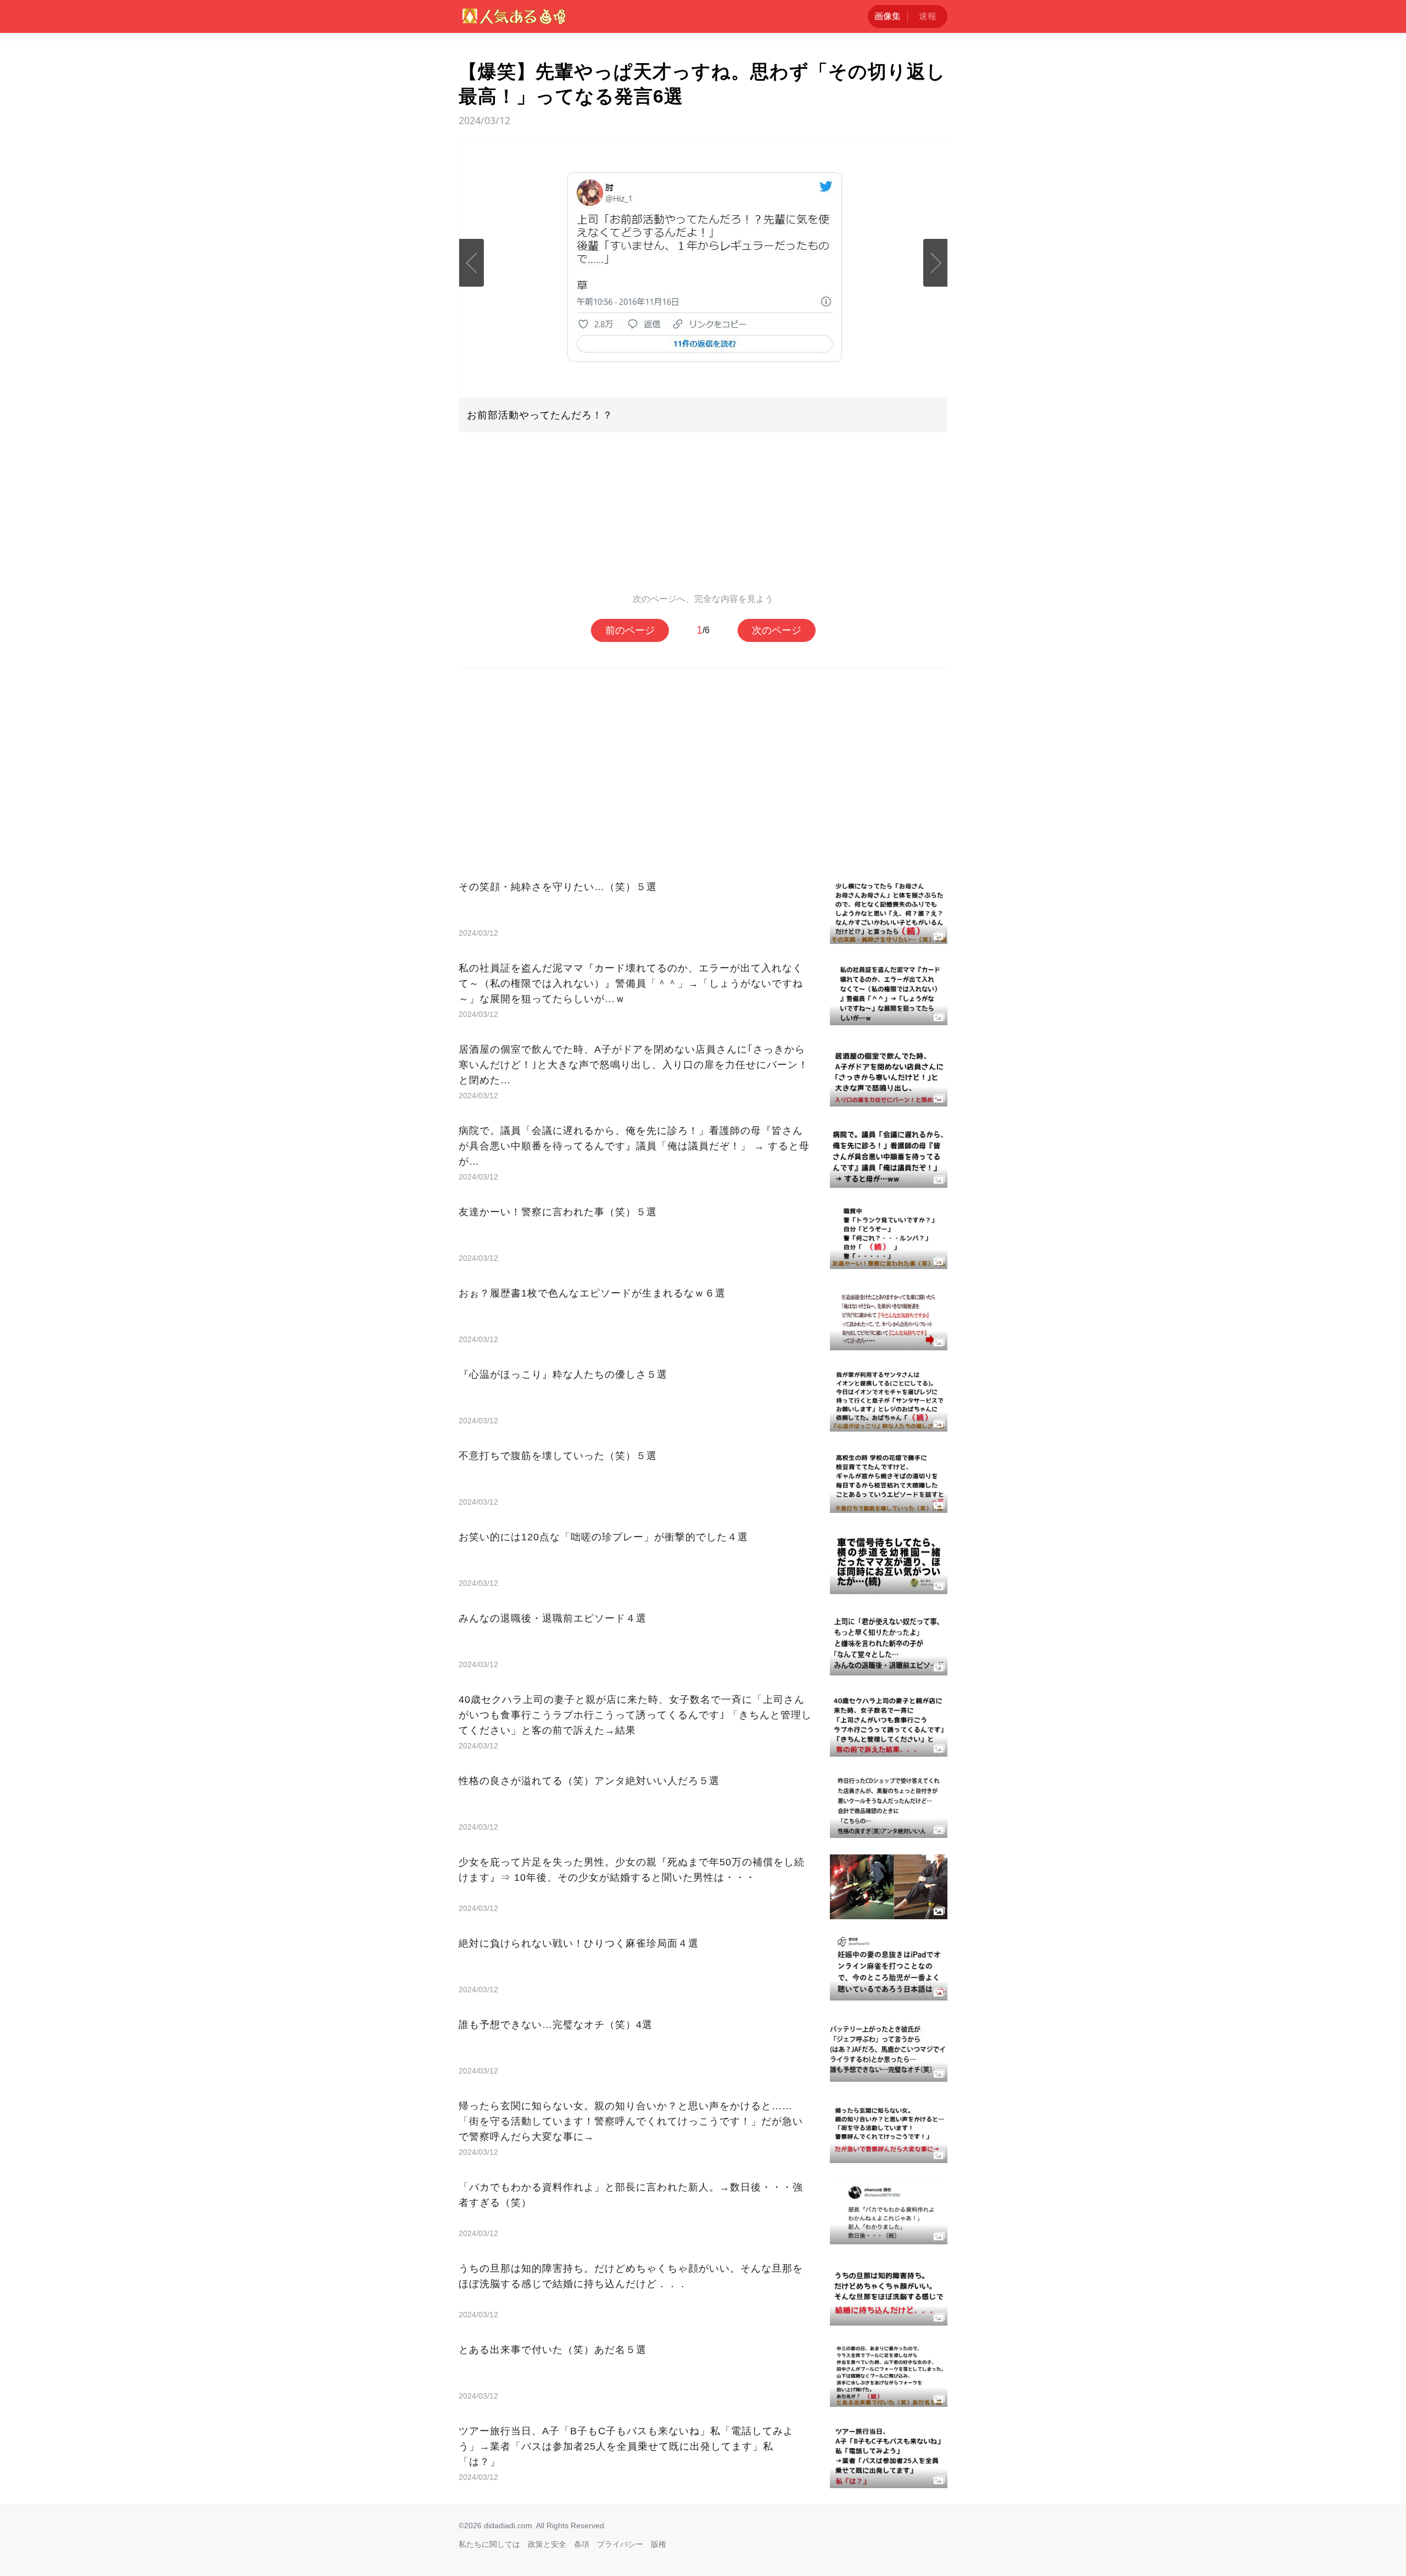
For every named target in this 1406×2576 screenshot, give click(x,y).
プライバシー (620, 2544)
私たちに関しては (489, 2544)
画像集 (888, 16)
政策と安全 (547, 2544)
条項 (582, 2544)
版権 (659, 2544)
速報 (928, 16)
